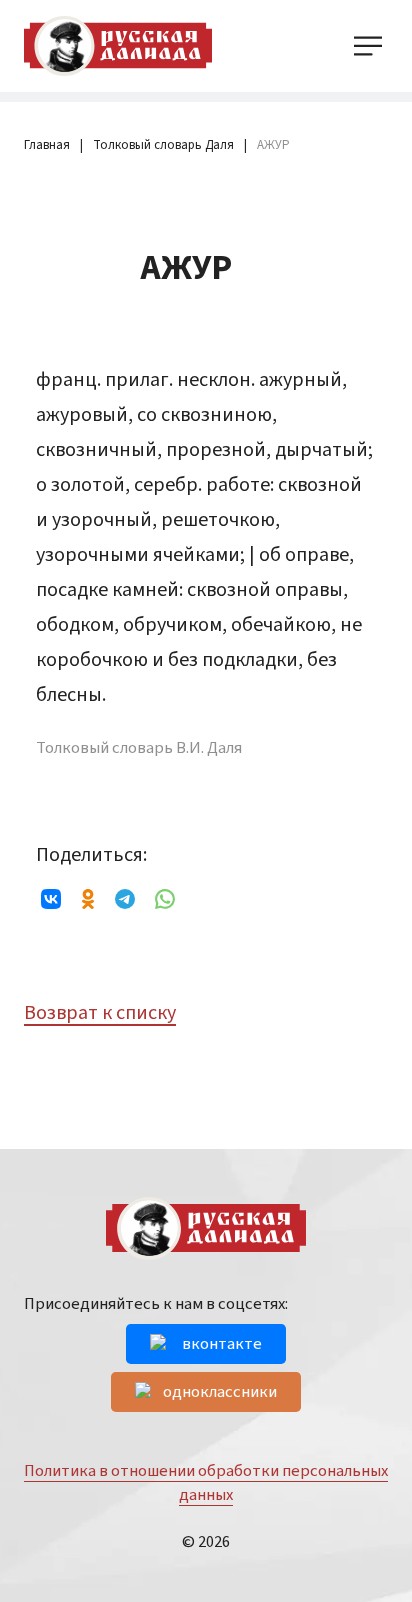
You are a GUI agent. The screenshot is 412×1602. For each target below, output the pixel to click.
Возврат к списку (100, 1013)
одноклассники (220, 1392)
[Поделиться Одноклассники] (88, 899)
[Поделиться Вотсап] (165, 899)
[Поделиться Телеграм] (125, 899)
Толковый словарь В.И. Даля (139, 748)
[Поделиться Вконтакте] (53, 899)
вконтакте (222, 1344)
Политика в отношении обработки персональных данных (206, 1483)
